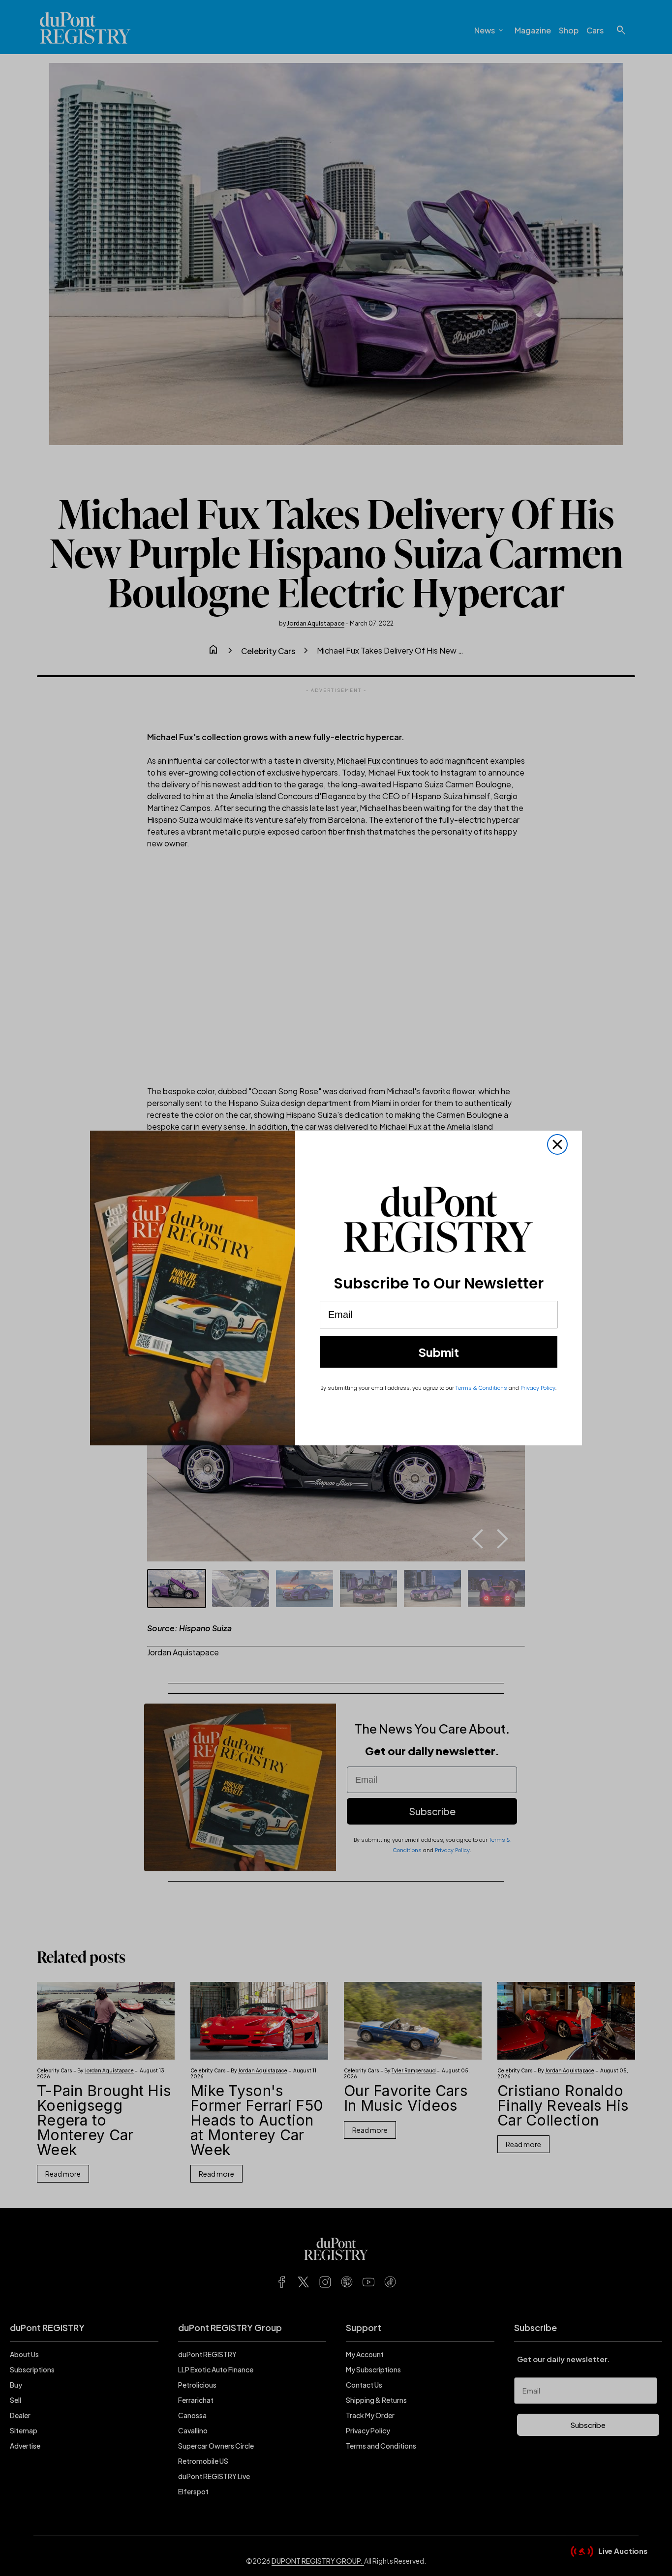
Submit (439, 1352)
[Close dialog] (557, 1144)
